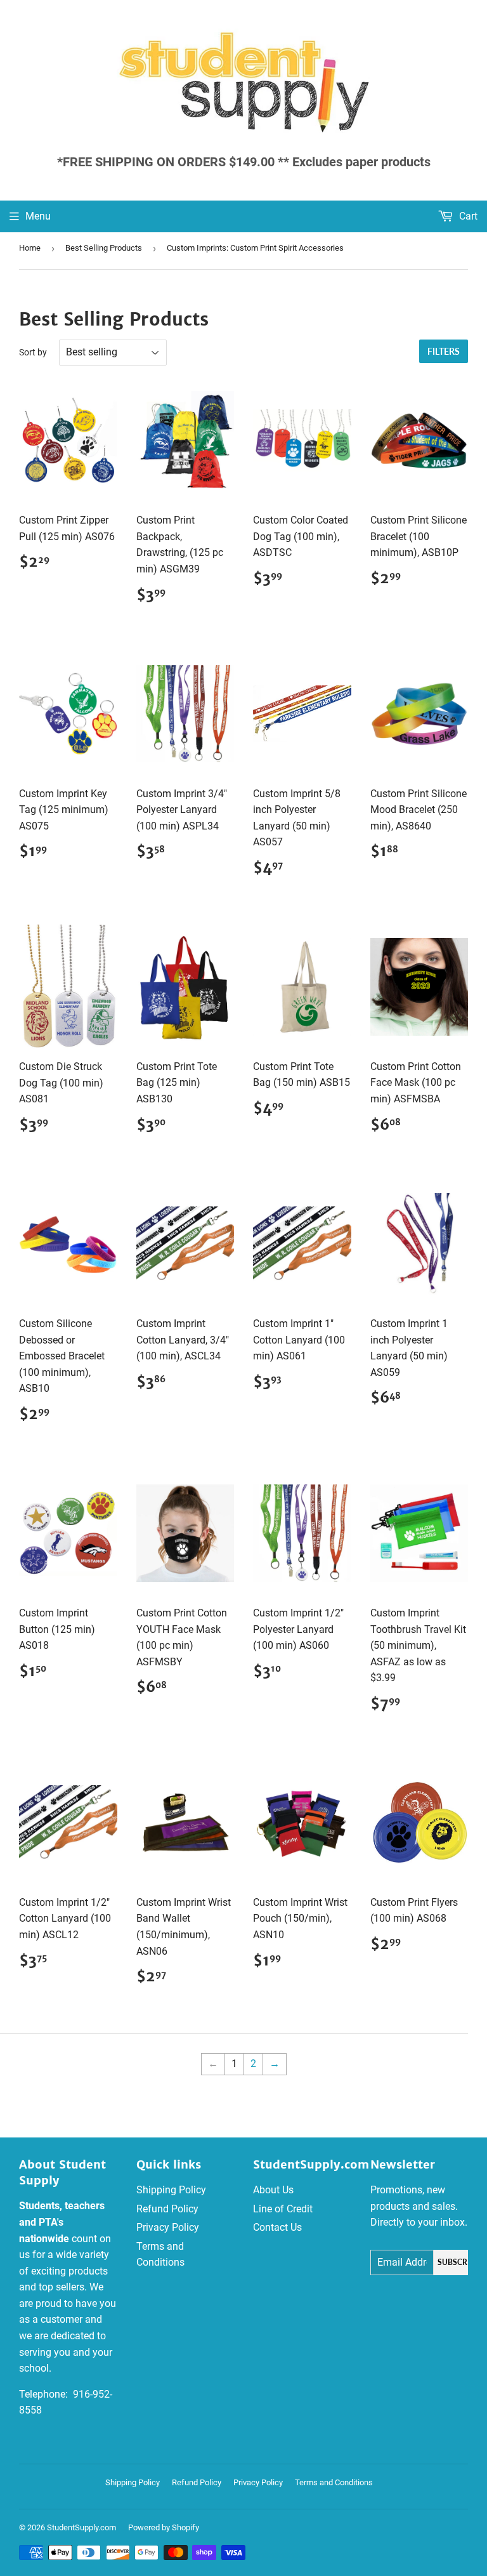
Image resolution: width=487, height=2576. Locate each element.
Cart (467, 216)
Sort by (33, 352)
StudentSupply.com (81, 2527)
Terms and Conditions (334, 2482)
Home (30, 248)
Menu (38, 216)
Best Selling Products (104, 248)
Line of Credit (283, 2209)
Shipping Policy (171, 2190)
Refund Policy (167, 2209)
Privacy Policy (168, 2227)
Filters (444, 351)
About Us (273, 2190)
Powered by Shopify (164, 2527)
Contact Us (277, 2227)
